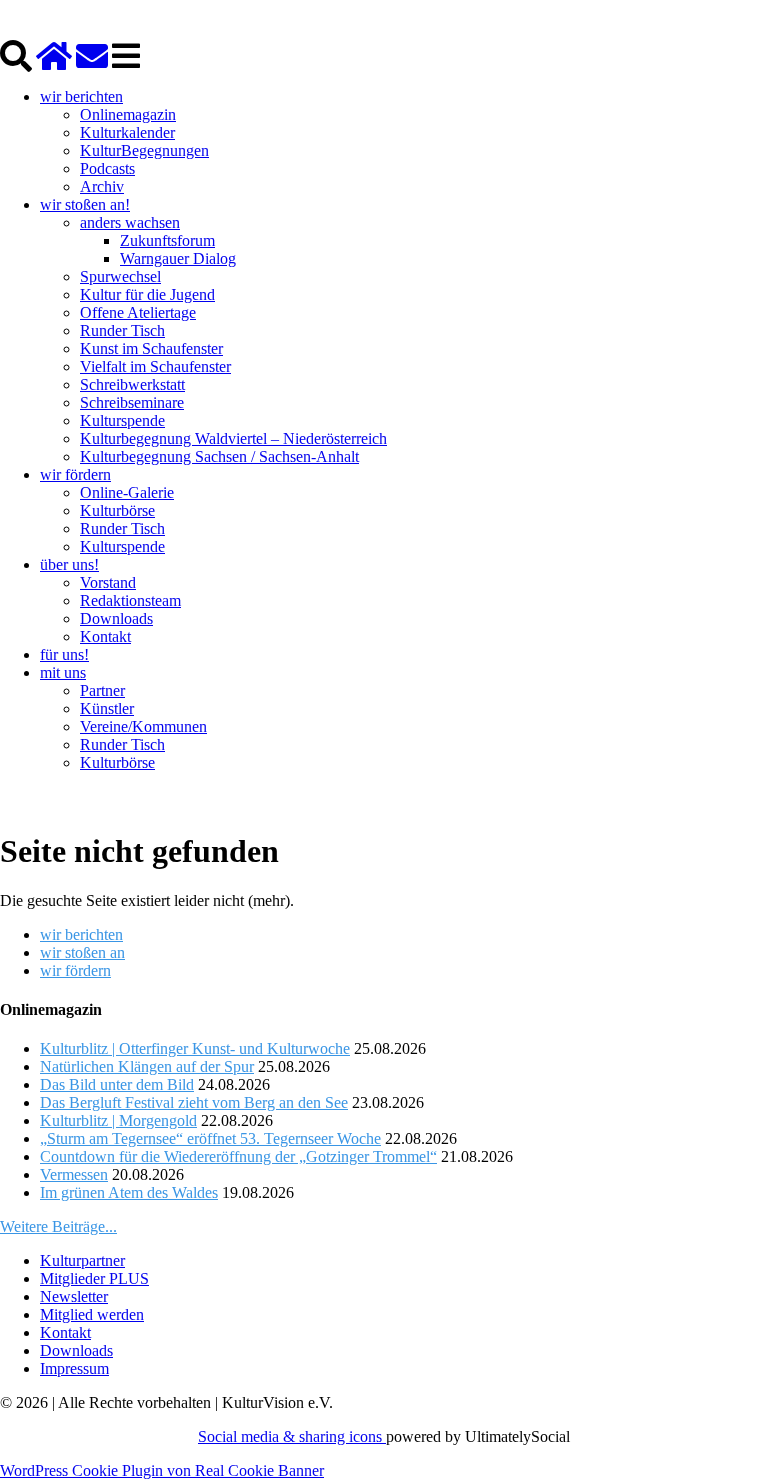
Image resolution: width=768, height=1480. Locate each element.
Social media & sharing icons (292, 1436)
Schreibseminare (132, 402)
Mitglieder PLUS (94, 1278)
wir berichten (81, 96)
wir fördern (75, 474)
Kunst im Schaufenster (151, 348)
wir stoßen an (82, 952)
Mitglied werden (92, 1314)
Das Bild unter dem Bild (117, 1084)
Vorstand (108, 582)
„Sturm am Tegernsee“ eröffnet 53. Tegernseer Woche (210, 1138)
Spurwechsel (120, 276)
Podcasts (107, 168)
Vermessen (74, 1174)
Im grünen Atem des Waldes (129, 1192)
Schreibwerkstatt (132, 384)
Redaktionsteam (130, 600)
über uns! (69, 564)
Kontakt (105, 636)
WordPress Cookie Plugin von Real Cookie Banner (162, 1470)
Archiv (102, 186)
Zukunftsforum (167, 240)
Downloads (116, 618)
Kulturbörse (117, 510)
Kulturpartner (82, 1260)
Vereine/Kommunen (143, 726)
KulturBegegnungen (144, 150)
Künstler (107, 708)
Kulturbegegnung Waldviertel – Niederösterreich (233, 438)
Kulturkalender (127, 132)
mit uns (63, 672)
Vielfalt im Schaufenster (155, 366)
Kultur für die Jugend (147, 294)
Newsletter (74, 1296)
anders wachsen (130, 222)
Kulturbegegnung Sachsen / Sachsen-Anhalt (219, 456)
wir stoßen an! (85, 204)
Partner (102, 690)
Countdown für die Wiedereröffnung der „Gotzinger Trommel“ (238, 1156)
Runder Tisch (122, 330)
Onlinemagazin (128, 114)
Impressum (74, 1368)
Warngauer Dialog (178, 258)
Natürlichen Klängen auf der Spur (147, 1066)
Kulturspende (122, 420)
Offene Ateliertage (138, 312)
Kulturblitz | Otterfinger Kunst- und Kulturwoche (195, 1048)
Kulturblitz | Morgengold (118, 1120)
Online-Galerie (127, 492)
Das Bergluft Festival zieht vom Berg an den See (194, 1102)
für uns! (64, 654)
